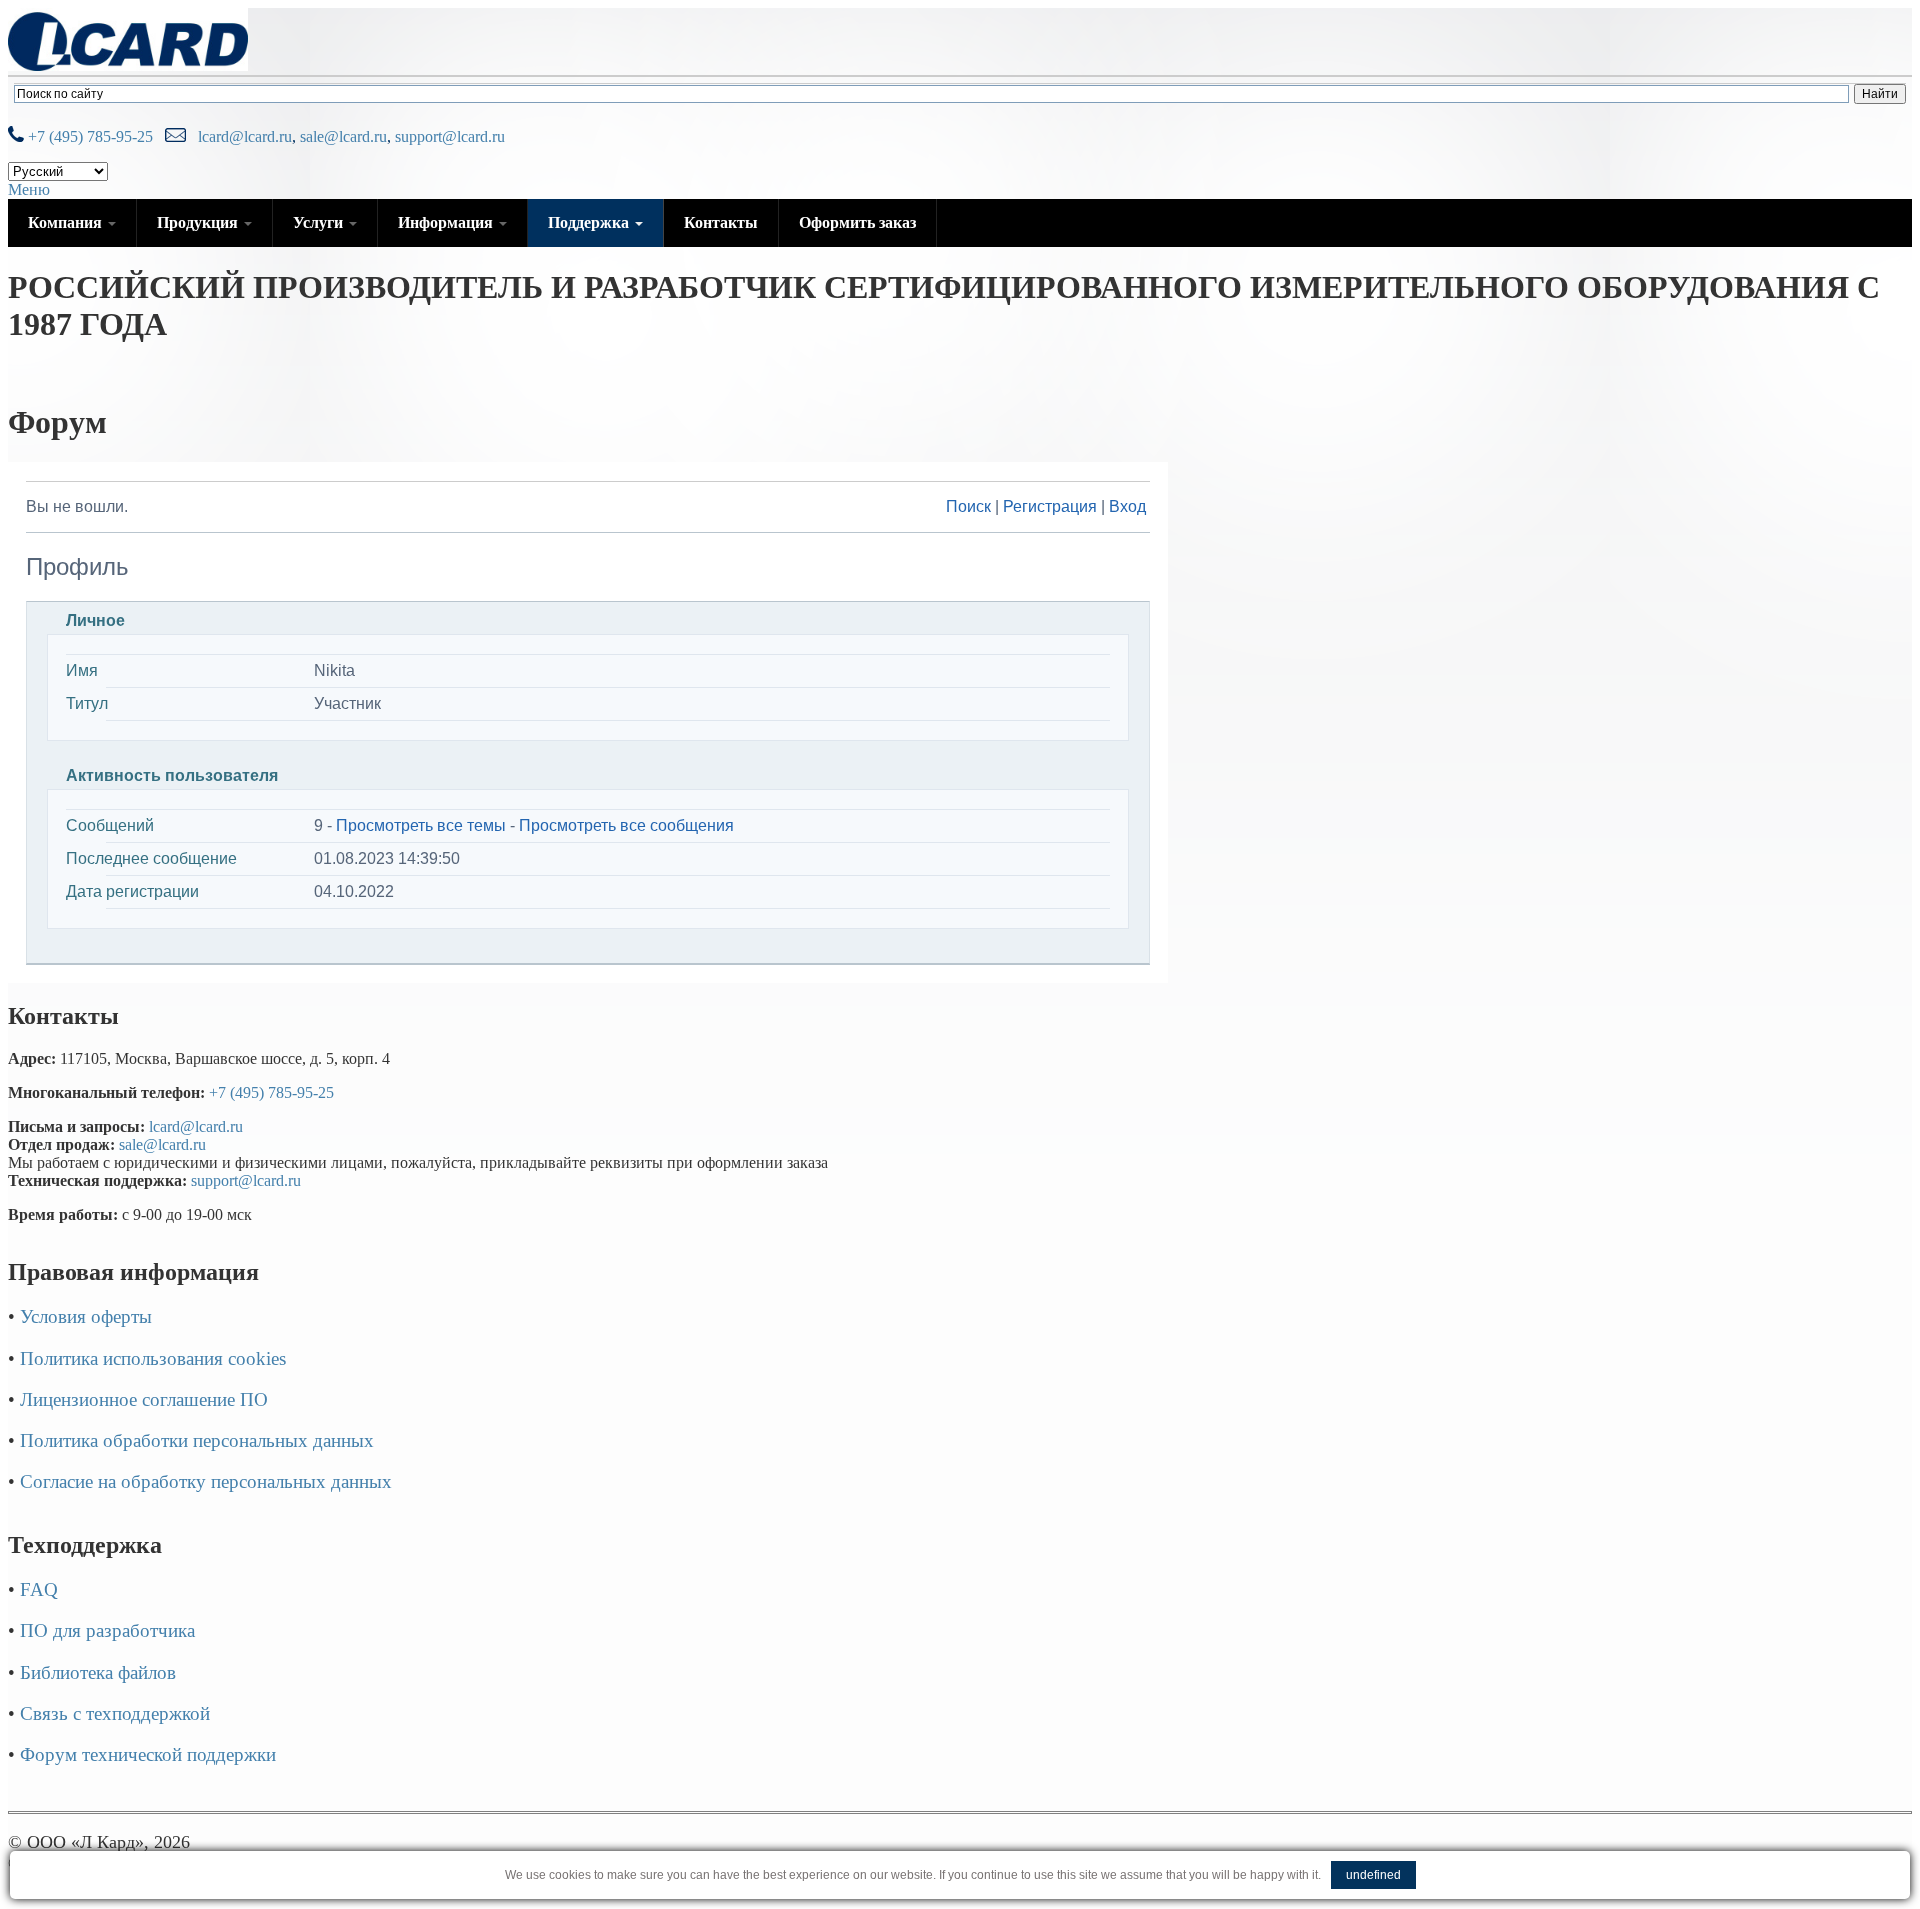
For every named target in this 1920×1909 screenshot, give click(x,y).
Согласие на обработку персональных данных (206, 1481)
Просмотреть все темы (421, 825)
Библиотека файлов (98, 1672)
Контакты (721, 222)
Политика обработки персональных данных (197, 1440)
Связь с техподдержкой (115, 1713)
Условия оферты (86, 1316)
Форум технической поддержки (148, 1754)
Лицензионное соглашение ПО (144, 1399)
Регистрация (1050, 506)
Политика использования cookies (153, 1358)
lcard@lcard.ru (241, 136)
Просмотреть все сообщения (626, 825)
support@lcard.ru (450, 136)
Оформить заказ (857, 222)
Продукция (199, 222)
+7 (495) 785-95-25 (88, 136)
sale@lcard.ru (343, 136)
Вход (1127, 506)
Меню (29, 189)
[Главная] (128, 65)
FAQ (39, 1589)
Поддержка (590, 222)
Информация (447, 222)
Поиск (968, 506)
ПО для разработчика (107, 1630)
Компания (67, 222)
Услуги (320, 222)
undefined (1373, 1875)
